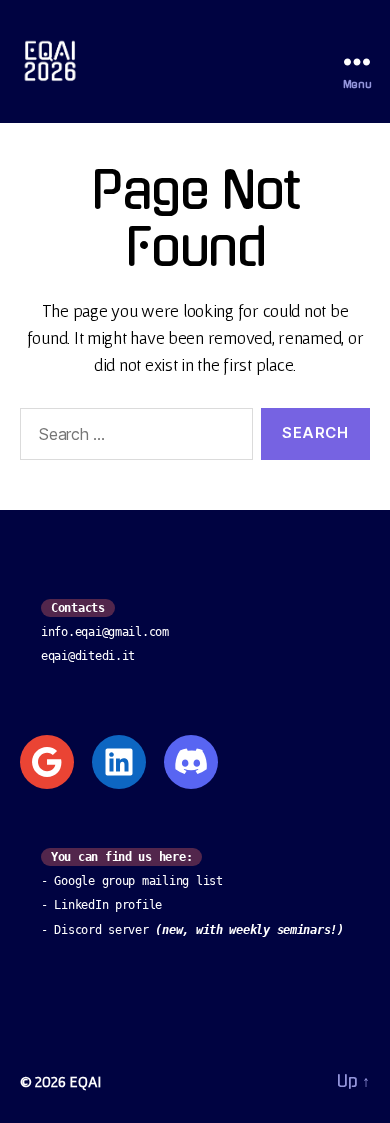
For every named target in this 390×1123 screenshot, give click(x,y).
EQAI (85, 1081)
